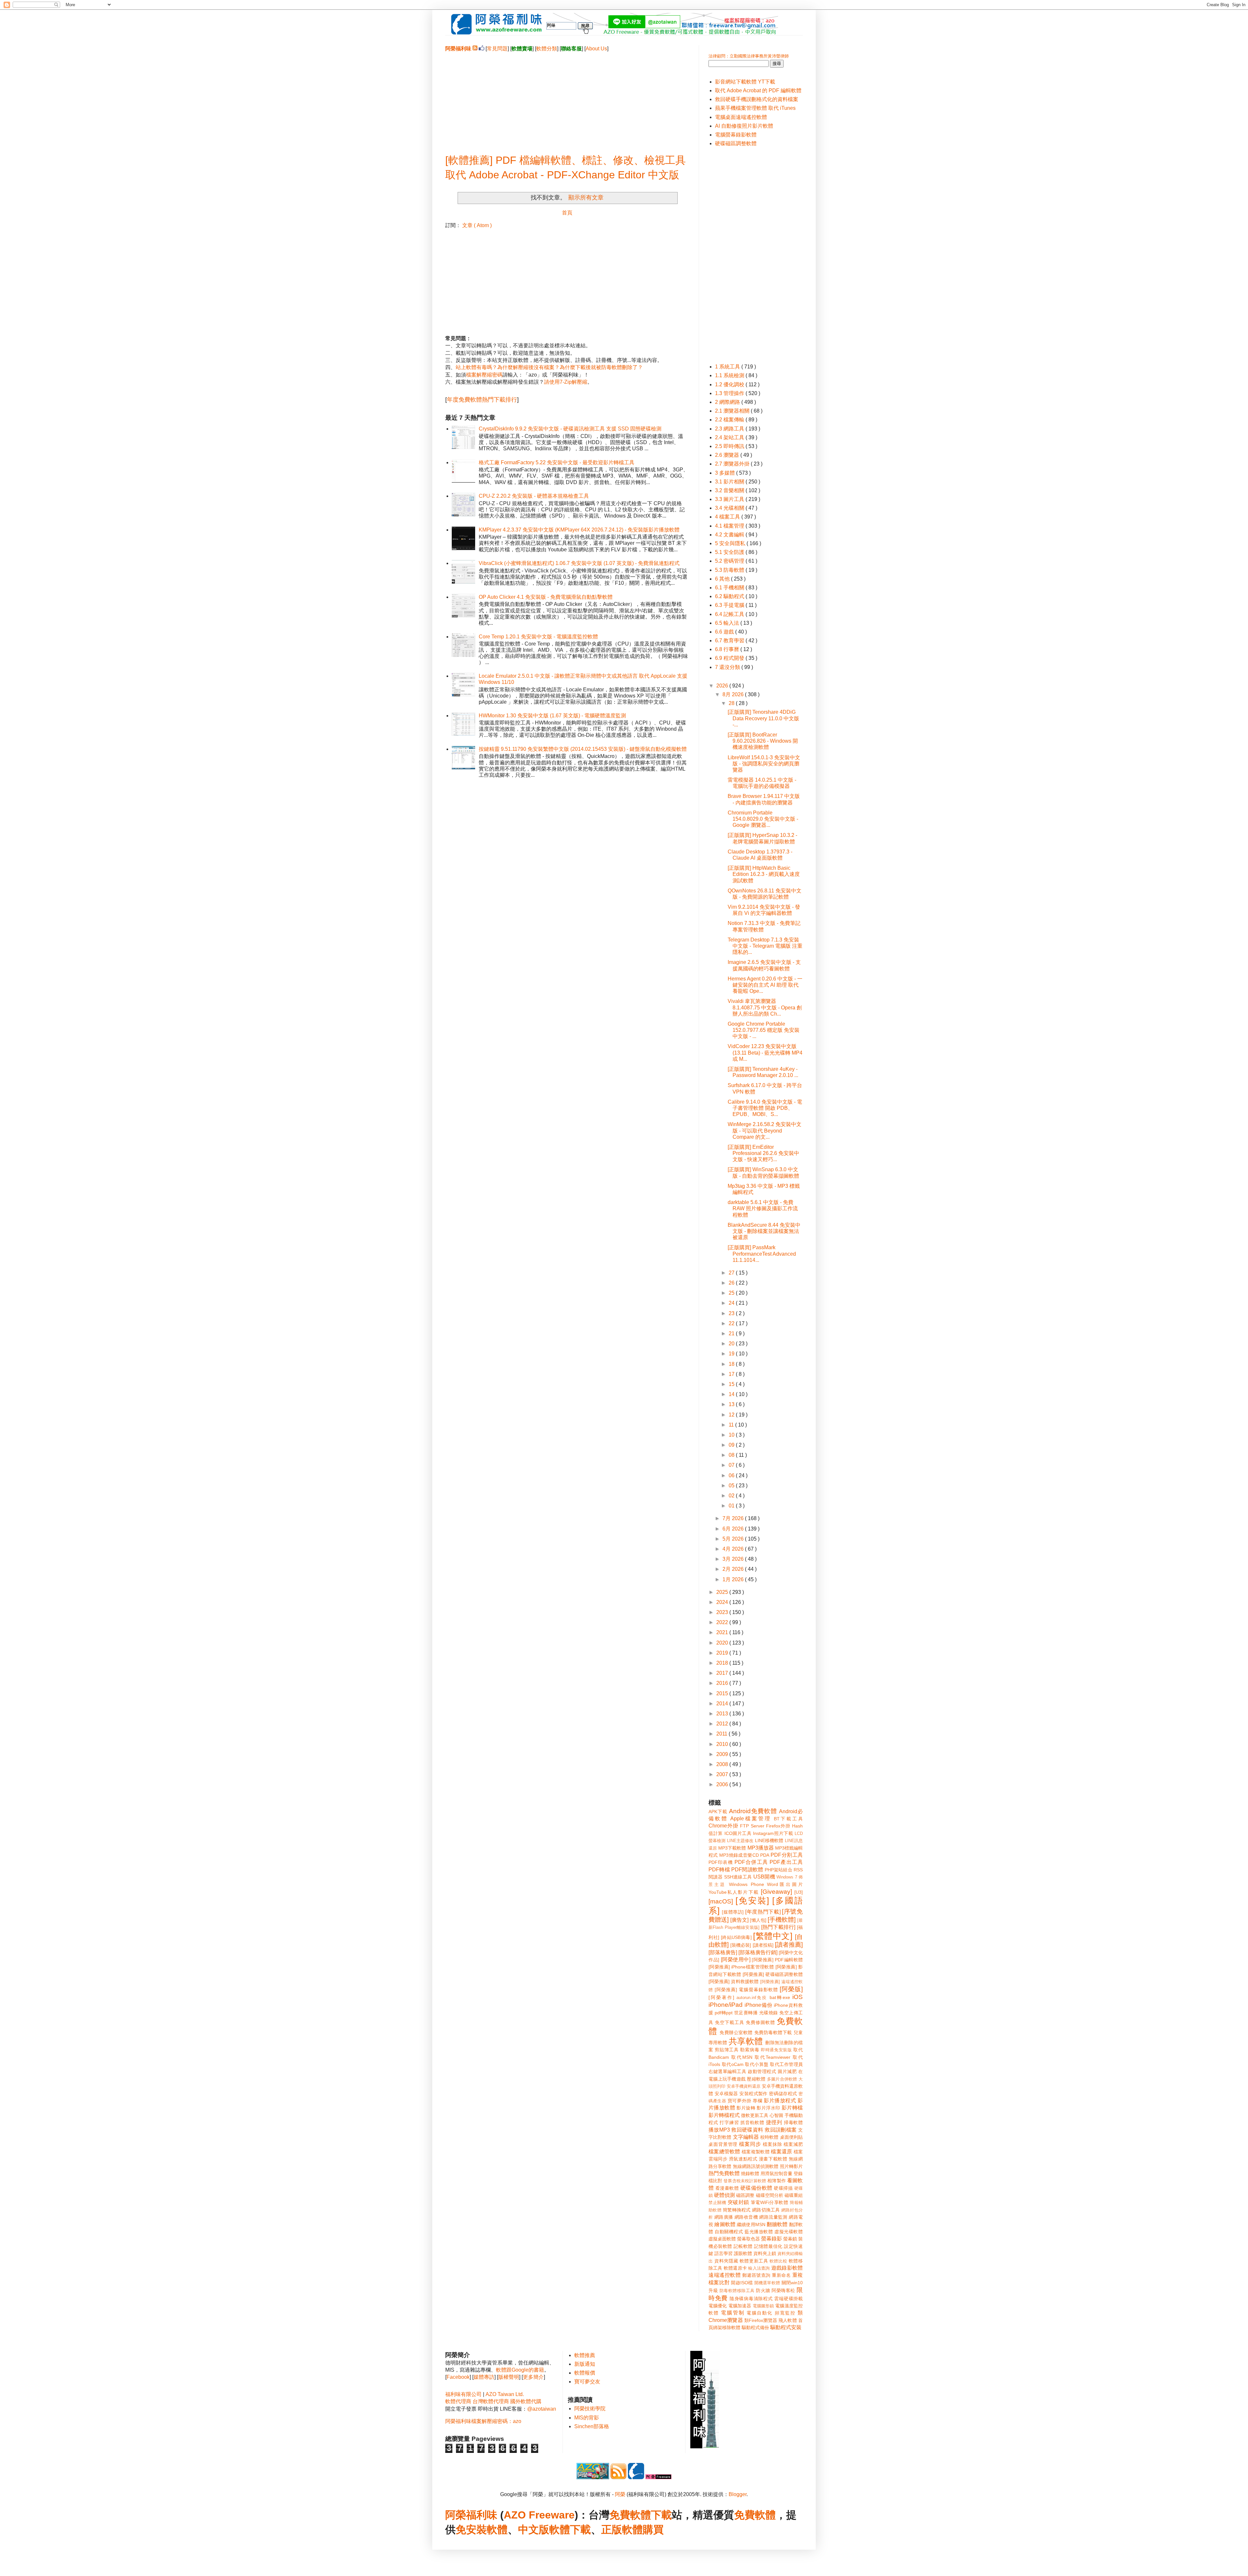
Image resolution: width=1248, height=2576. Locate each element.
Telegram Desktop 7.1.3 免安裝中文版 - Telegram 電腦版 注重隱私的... (765, 946)
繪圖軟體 (725, 2224)
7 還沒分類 (728, 667)
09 (732, 1445)
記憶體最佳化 (768, 2246)
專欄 (757, 2101)
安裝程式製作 (753, 2094)
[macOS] (721, 1901)
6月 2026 (734, 1529)
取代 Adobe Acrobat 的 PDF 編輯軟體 (758, 90)
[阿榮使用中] (736, 1960)
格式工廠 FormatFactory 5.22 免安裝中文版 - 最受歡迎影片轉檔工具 (557, 462)
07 (732, 1465)
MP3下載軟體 (732, 1848)
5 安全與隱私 (731, 543)
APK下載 (718, 1812)
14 (732, 1394)
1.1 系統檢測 (730, 375)
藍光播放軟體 (759, 2232)
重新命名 (781, 2275)
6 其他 (723, 579)
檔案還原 (781, 2152)
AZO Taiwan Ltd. (505, 2394)
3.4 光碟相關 (730, 508)
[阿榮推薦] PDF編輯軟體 (777, 1960)
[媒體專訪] (733, 1912)
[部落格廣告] (723, 1952)
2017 (723, 1673)
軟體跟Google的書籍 (520, 2370)
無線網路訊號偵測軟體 (756, 2166)
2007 (723, 1774)
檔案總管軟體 (724, 2152)
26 (732, 1283)
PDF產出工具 (786, 1862)
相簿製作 (776, 2181)
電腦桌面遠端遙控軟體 (741, 117)
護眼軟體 (743, 2253)
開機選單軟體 (767, 2283)
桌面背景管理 (723, 2144)
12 (732, 1415)
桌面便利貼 (791, 2137)
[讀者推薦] (789, 1945)
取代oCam (733, 2064)
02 (732, 1496)
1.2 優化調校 (730, 384)
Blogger (738, 2494)
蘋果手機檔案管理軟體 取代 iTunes (755, 108)
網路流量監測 (773, 2217)
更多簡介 (533, 2377)
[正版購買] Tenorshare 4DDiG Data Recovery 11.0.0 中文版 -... (763, 718)
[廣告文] (739, 1920)
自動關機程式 (729, 2232)
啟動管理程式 (762, 2071)
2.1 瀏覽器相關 (733, 411)
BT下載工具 (788, 1819)
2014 (723, 1704)
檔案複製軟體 (756, 2152)
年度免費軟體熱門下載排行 (482, 400)
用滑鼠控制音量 (776, 2173)
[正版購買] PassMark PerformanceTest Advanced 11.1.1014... (762, 1254)
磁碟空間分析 (770, 2195)
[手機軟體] (782, 1920)
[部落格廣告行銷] (758, 1952)
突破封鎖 (738, 2202)
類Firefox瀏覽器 (761, 2320)
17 (732, 1374)
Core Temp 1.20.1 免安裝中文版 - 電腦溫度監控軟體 (538, 637)
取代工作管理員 (786, 2064)
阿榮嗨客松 (783, 2290)
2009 (723, 1754)
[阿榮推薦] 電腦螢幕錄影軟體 (746, 1990)
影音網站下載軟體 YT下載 (745, 82)
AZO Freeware (539, 2515)
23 (732, 1313)
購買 (653, 2530)
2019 (723, 1653)
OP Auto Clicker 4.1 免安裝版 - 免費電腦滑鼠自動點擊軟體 (546, 597)
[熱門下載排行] (778, 1927)
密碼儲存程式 (783, 2094)
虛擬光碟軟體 (789, 2232)
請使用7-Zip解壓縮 (566, 382)
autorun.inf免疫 (752, 1998)
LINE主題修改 (740, 1841)
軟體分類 (547, 49)
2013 (723, 1714)
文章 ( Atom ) (477, 225)
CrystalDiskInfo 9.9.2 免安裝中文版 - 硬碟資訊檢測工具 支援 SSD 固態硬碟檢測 (570, 429)
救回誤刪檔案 (781, 2130)
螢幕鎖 (790, 2239)
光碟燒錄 (769, 2013)
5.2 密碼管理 (730, 561)
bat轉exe (780, 1997)
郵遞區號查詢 (756, 2275)
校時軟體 (769, 2137)
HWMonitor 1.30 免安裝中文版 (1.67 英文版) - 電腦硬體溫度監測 (552, 716)
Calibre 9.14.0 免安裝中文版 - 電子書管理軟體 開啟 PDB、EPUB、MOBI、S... (765, 1108)
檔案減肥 (793, 2144)
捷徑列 (774, 2122)
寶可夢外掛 (740, 2101)
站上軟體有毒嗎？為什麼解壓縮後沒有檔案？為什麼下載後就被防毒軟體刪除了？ (549, 367)
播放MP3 (719, 2130)
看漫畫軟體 (727, 2188)
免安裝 (471, 2530)
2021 (723, 1632)
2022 (723, 1622)
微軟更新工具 (755, 2115)
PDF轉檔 (719, 1870)
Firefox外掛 (778, 1826)
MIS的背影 (587, 2418)
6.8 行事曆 (728, 649)
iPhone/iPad (726, 2005)
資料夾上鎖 (765, 2253)
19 (732, 1354)
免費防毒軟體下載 (773, 2032)
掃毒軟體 (793, 2122)
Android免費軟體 (753, 1811)
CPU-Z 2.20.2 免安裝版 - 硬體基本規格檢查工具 (534, 496)
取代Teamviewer (773, 2057)
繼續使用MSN (751, 2224)
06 (732, 1475)
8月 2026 (734, 694)
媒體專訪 (484, 2377)
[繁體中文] (773, 1936)
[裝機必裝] (741, 1945)
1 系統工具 (728, 367)
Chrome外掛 (723, 1826)
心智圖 (776, 2115)
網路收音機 (746, 2217)
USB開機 (764, 1877)
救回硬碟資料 (747, 2130)
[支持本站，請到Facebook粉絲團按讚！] (481, 49)
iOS (798, 1997)
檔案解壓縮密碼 (484, 375)
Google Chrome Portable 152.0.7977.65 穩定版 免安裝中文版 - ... (764, 1030)
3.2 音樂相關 (730, 490)
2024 (723, 1602)
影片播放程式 (780, 2101)
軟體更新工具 (754, 2261)
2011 (722, 1734)
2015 (723, 1693)
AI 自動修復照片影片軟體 (744, 126)
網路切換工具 (766, 2210)
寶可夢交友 (587, 2382)
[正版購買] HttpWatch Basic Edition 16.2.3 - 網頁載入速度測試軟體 (764, 874)
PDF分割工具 (787, 1855)
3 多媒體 (726, 473)
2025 (723, 1592)
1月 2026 (734, 1579)
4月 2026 (734, 1549)
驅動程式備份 (755, 2327)
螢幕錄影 (772, 2239)
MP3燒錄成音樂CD (739, 1855)
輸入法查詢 (759, 2268)
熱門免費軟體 (724, 2173)
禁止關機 (717, 2203)
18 (732, 1364)
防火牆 (763, 2290)
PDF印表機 (721, 1862)
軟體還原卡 (735, 2268)
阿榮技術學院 (590, 2409)
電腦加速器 (740, 2306)
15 (732, 1384)
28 (732, 703)
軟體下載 (570, 2530)
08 (732, 1455)
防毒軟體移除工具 (737, 2291)
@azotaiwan (542, 2409)
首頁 (567, 213)
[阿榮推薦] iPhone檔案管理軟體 (741, 1967)
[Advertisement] (567, 98)
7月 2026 (734, 1518)
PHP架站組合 (779, 1870)
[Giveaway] (776, 1892)
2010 (723, 1744)
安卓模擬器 (726, 2094)
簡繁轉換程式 (737, 2210)
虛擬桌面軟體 (722, 2239)
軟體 (497, 2530)
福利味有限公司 (463, 2394)
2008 (723, 1764)
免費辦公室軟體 (736, 2032)
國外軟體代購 (526, 2401)
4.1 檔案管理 (730, 526)
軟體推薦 (585, 2355)
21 (732, 1333)
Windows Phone (746, 1884)
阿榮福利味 (471, 2515)
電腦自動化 (760, 2313)
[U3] (799, 1892)
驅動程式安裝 (786, 2327)
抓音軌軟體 (752, 2122)
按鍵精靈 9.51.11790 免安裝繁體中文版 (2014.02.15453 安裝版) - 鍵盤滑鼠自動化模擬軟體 (583, 749)
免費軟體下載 (641, 2515)
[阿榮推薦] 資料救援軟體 (734, 1981)
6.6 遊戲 (725, 632)
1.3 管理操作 (730, 393)
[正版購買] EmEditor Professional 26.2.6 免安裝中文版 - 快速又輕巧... (763, 1153)
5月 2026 (734, 1539)
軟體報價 (585, 2373)
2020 (723, 1643)
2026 (723, 686)
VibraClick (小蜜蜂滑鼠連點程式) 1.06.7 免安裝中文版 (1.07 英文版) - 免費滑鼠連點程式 (579, 563)
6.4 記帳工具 (730, 614)
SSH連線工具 (738, 1877)
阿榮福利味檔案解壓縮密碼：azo (483, 2421)
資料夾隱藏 (726, 2261)
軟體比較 (778, 2261)
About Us (596, 49)
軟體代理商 (458, 2401)
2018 (723, 1663)
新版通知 (585, 2364)
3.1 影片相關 (730, 482)
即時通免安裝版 (776, 2050)
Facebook (458, 2377)
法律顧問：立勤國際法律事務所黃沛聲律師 (749, 56)
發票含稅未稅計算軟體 (745, 2181)
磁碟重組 (794, 2195)
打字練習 (729, 2122)
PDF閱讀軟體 (747, 1870)
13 (732, 1404)
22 (732, 1323)
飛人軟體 (788, 2320)
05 (732, 1486)
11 (732, 1425)
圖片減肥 (787, 2071)
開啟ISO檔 (742, 2283)
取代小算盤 (757, 2064)
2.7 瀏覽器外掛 (733, 464)
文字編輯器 (746, 2137)
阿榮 (620, 2494)
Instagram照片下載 (773, 1833)
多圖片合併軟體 (782, 2079)
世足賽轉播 (746, 2013)
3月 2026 (734, 1559)
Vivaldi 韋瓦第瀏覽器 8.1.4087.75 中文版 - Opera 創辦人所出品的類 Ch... (765, 1007)
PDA (765, 1855)
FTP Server (752, 1826)
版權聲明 (509, 2377)
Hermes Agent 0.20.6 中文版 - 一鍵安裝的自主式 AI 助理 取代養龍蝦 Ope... (765, 985)
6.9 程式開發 (730, 658)
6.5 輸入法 (728, 623)
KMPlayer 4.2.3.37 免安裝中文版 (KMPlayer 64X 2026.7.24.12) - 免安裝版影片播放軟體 (579, 530)
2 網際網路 (728, 402)
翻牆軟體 (777, 2224)
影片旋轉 (746, 2108)
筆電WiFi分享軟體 (770, 2202)
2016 (723, 1683)
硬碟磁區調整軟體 (736, 143)
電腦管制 (733, 2313)
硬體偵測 (724, 2195)
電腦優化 (718, 2306)
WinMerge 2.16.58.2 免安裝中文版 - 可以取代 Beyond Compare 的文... (765, 1130)
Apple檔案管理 (751, 1819)
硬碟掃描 (783, 2188)
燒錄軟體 (750, 2173)
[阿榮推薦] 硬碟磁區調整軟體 (773, 1974)
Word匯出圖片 (785, 1884)
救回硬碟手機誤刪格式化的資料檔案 (757, 99)
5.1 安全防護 (730, 552)
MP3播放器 (761, 1848)
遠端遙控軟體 (725, 2275)
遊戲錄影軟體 (787, 2268)
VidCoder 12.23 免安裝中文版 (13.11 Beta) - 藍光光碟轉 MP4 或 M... (765, 1052)
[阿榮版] (791, 1989)
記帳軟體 (743, 2246)
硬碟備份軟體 (756, 2188)
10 (732, 1435)
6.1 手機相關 (730, 588)
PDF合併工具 (751, 1862)
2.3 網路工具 (730, 429)
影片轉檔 (792, 2108)
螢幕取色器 (748, 2239)
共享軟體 (746, 2041)
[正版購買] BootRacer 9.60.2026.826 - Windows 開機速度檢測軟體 (763, 741)
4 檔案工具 (728, 517)
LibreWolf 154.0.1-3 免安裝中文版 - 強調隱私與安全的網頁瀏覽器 (764, 764)
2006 (723, 1784)
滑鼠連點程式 (743, 2159)
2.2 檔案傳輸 (730, 420)
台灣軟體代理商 (491, 2401)
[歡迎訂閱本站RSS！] (475, 49)
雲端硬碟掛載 (788, 2299)
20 (732, 1344)
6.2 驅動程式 (730, 596)
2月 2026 (734, 1569)
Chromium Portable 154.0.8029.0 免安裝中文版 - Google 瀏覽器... (763, 819)
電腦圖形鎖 (763, 2306)
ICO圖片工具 (738, 1833)
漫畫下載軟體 (773, 2159)
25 (732, 1293)
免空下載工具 (730, 2022)
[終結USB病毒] (736, 1937)
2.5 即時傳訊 (730, 446)
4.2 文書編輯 (730, 535)
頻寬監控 (785, 2313)
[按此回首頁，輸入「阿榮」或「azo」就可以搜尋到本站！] (705, 2447)
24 (732, 1303)
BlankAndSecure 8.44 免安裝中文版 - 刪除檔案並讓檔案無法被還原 (764, 1231)
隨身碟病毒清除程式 (751, 2299)
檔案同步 (750, 2144)
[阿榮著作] (721, 1997)
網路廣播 (724, 2217)
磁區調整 (745, 2195)
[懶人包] (758, 1920)
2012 (723, 1724)
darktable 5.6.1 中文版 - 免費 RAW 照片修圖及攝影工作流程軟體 (763, 1208)
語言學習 (723, 2253)
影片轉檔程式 (724, 2115)
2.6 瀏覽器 (728, 455)
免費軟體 (755, 2515)
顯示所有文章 (586, 198)
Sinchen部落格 (592, 2426)
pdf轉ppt (724, 2013)
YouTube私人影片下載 (734, 1892)
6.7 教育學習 (730, 641)
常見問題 (497, 49)
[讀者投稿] (763, 1945)
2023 (723, 1612)
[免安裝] (752, 1901)
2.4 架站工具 (730, 437)
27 (732, 1273)
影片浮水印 (768, 2108)
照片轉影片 (791, 2166)
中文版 (534, 2530)
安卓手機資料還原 (744, 2086)
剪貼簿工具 (727, 2050)
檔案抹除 (773, 2144)
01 (732, 1506)
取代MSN (742, 2057)
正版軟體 (622, 2530)
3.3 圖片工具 (730, 499)
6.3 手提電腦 (730, 605)
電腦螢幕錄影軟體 (736, 135)
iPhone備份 (759, 2005)
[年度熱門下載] (763, 1912)
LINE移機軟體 (769, 1840)
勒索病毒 (750, 2050)
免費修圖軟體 (760, 2022)
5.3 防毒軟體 (730, 570)
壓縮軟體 (756, 2079)
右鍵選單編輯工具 (728, 2071)
